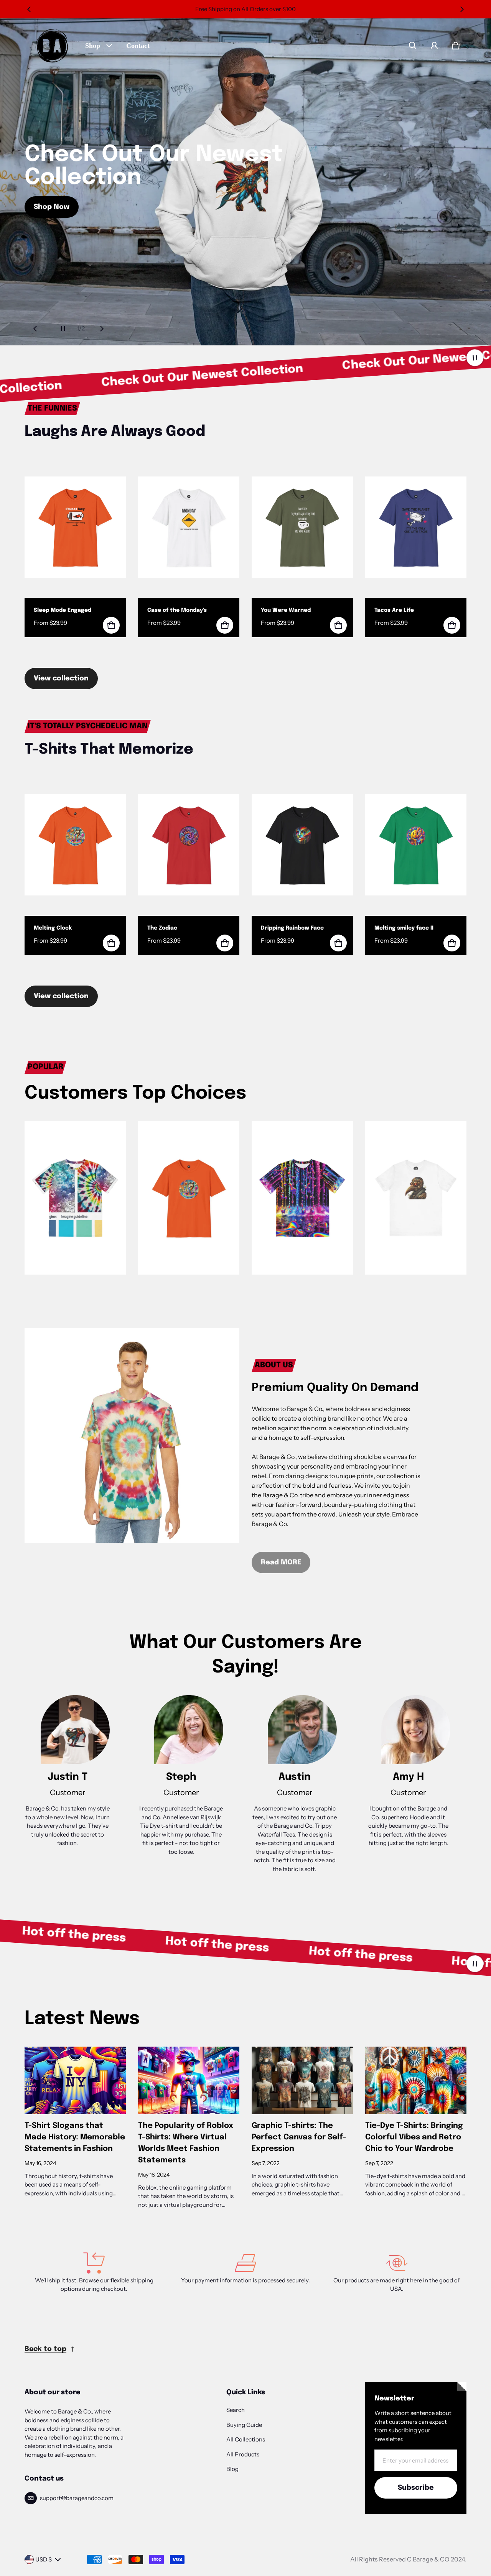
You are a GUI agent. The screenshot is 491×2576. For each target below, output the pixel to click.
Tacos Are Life (394, 610)
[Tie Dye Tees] (75, 1198)
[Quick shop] (111, 625)
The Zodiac (162, 928)
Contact (138, 46)
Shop (93, 46)
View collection (61, 678)
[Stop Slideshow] (63, 329)
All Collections (246, 2439)
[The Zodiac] (189, 845)
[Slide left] (29, 9)
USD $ (44, 2559)
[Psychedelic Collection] (189, 1198)
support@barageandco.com (77, 2498)
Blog (232, 2469)
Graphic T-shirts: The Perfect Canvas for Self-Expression (299, 2137)
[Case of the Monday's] (189, 527)
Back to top (45, 2349)
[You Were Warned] (302, 527)
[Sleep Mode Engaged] (75, 527)
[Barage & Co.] (52, 46)
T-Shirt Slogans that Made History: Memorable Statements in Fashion (75, 2137)
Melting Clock (53, 928)
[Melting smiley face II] (416, 845)
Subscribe (416, 2488)
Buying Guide (244, 2425)
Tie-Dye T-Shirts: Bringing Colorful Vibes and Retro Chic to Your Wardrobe (414, 2137)
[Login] (434, 46)
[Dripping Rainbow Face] (302, 845)
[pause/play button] (475, 358)
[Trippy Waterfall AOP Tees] (302, 1198)
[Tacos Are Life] (416, 527)
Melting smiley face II (404, 928)
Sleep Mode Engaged (63, 610)
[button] (413, 46)
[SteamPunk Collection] (416, 1198)
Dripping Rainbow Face (292, 928)
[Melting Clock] (75, 845)
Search (236, 2410)
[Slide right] (462, 9)
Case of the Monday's (177, 610)
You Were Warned (286, 610)
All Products (243, 2454)
